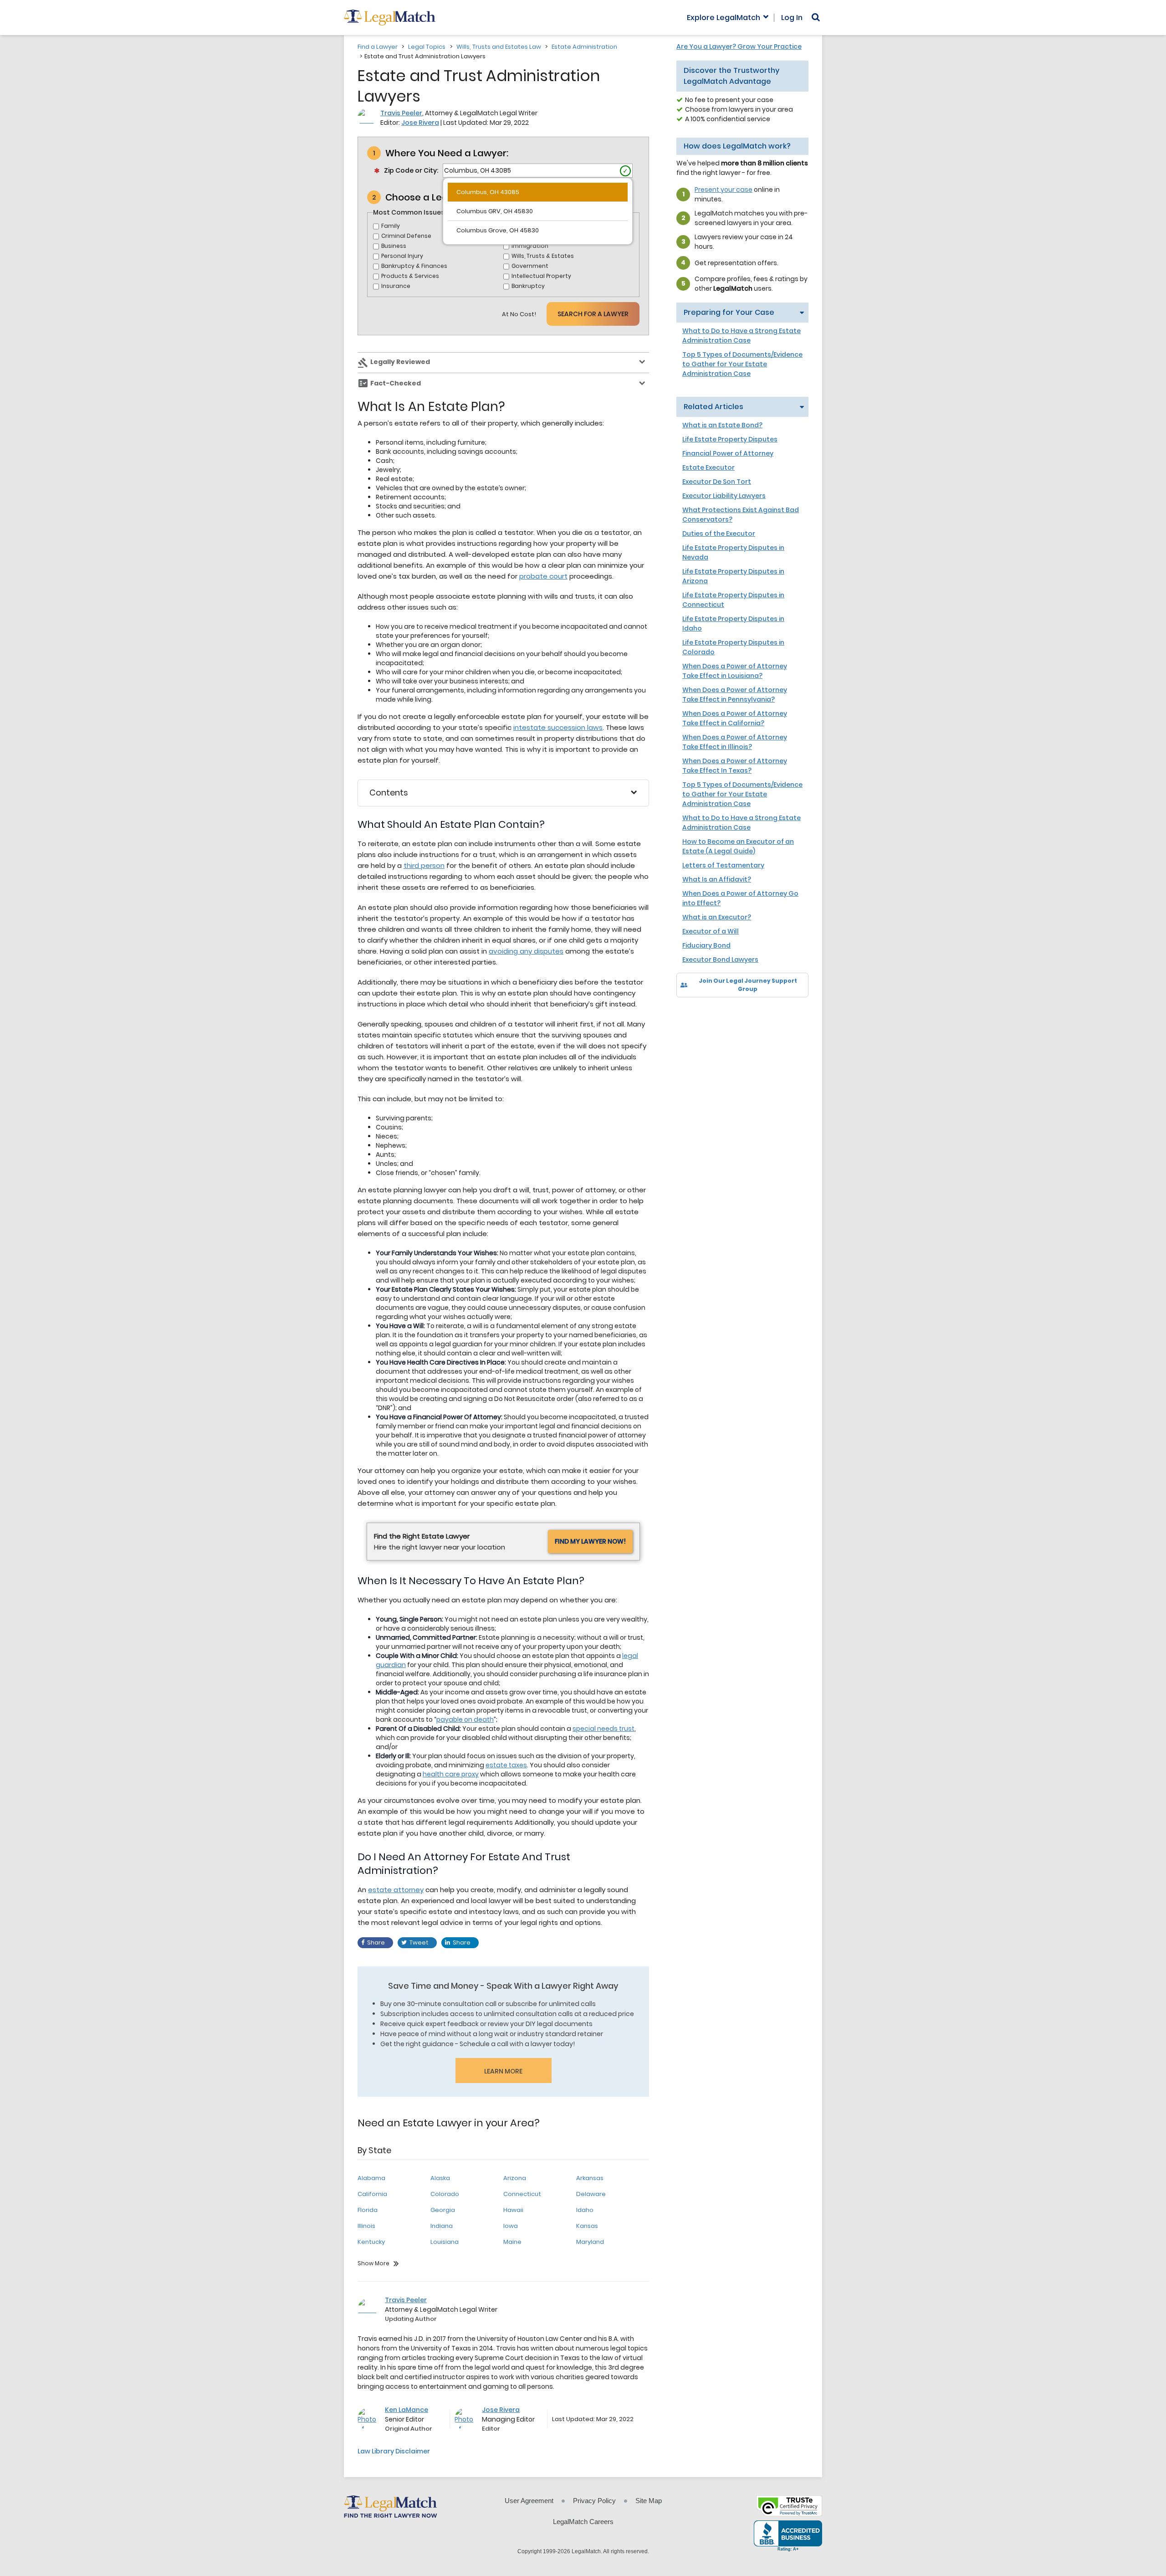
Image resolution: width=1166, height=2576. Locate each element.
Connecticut (522, 2194)
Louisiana (445, 2242)
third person (424, 865)
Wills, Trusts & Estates (543, 256)
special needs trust (603, 1729)
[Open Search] (816, 17)
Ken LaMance (407, 2410)
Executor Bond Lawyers (720, 960)
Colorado (445, 2194)
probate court (543, 576)
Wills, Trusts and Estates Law (499, 47)
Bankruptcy (528, 286)
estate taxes (506, 1765)
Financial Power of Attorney (728, 453)
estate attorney (396, 1890)
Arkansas (590, 2178)
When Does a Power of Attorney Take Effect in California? (735, 718)
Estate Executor (708, 467)
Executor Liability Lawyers (724, 496)
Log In (792, 18)
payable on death (465, 1719)
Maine (512, 2242)
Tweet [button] (419, 1942)
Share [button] (376, 1942)
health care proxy (451, 1774)
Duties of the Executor (719, 534)
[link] (690, 1013)
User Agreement (529, 2501)
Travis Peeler (401, 113)
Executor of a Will (711, 931)
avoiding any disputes (526, 951)
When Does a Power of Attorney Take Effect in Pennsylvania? (735, 695)
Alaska (440, 2178)
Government (530, 266)
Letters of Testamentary (723, 865)
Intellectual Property (541, 276)
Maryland (590, 2242)
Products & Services (410, 276)
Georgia (443, 2210)
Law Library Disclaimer (394, 2451)
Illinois (366, 2226)
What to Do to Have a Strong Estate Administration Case (742, 336)
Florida (368, 2210)
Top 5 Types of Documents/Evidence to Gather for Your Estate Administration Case (742, 364)
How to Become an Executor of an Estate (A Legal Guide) (738, 846)
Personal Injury (402, 256)
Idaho (585, 2210)
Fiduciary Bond (706, 945)
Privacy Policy (594, 2501)
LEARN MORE (503, 2071)
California (372, 2194)
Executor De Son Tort (717, 482)
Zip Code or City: (411, 170)
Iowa (511, 2226)
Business (394, 246)
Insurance (396, 286)
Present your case (724, 190)
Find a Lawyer (378, 47)
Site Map (649, 2501)
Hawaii (513, 2210)
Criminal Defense (406, 236)
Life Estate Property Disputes (730, 439)
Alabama (371, 2178)
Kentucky (371, 2242)
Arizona (515, 2178)
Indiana (442, 2226)
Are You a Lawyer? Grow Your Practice (739, 46)
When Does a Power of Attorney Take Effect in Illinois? (735, 742)
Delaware (591, 2194)
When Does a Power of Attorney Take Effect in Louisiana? (735, 671)
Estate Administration (584, 47)
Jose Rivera (420, 123)
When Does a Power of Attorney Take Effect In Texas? (735, 766)
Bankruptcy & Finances (414, 266)
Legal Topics (427, 47)
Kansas (587, 2226)
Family (391, 226)
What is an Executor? (717, 917)
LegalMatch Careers (583, 2522)
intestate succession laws (558, 727)
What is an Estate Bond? (722, 425)
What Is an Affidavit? (717, 879)
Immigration (530, 246)
